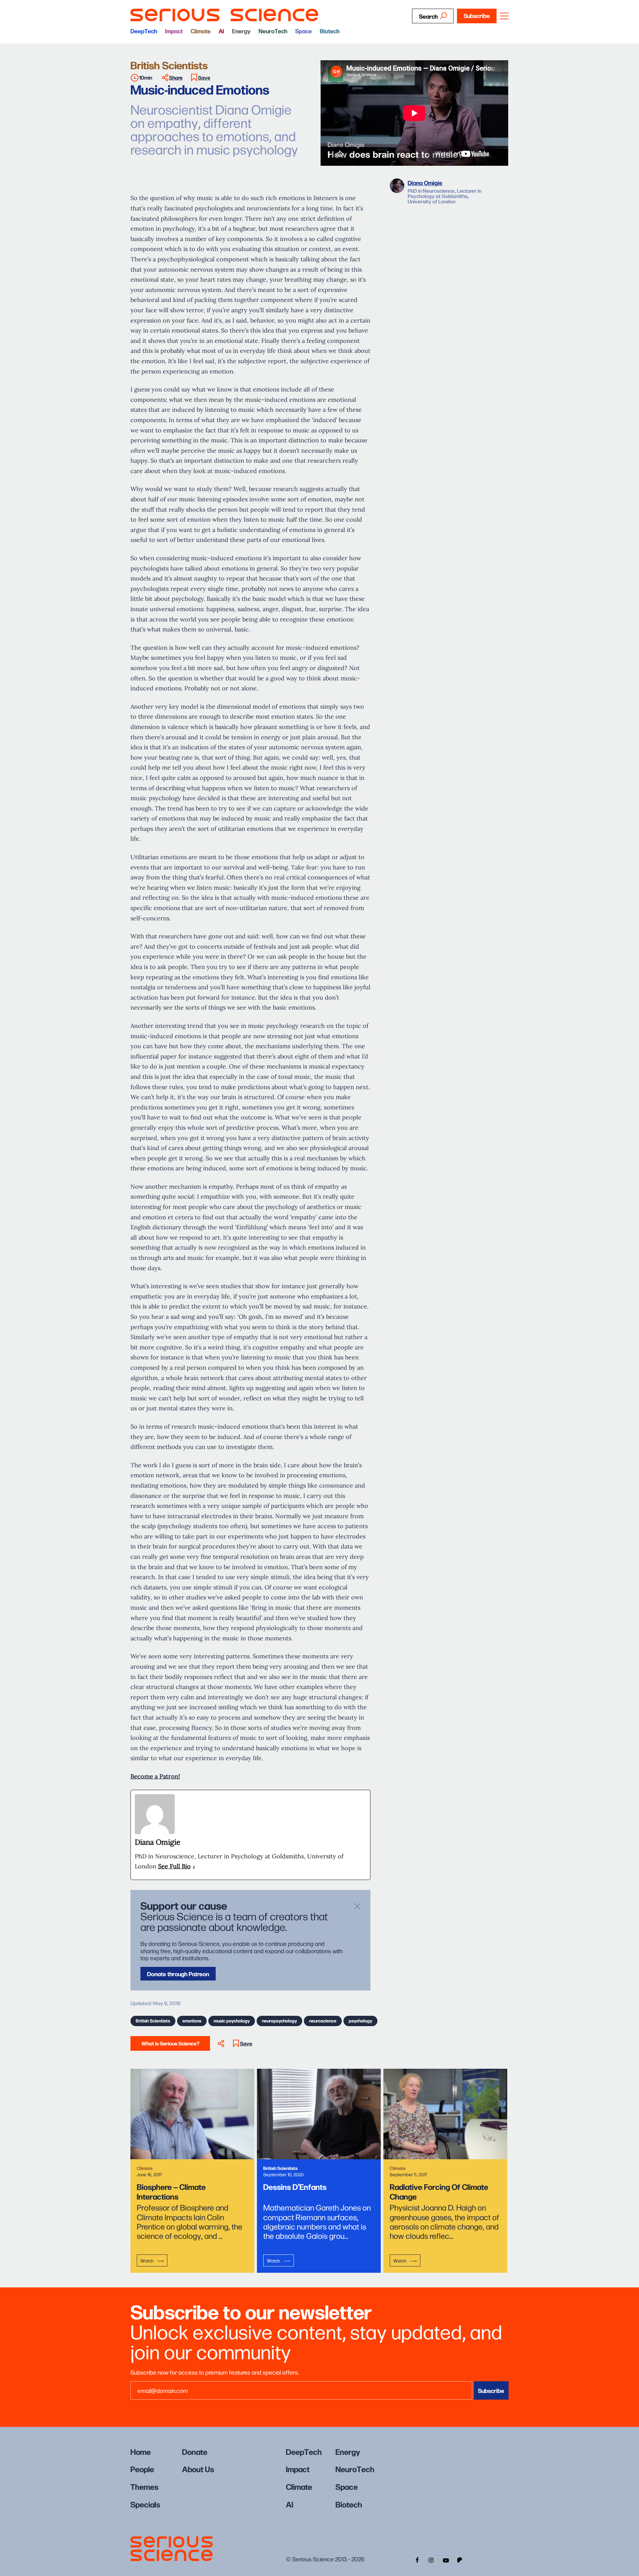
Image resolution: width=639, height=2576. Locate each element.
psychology (360, 2020)
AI (221, 31)
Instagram (431, 2559)
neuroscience (323, 2020)
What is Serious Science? (170, 2043)
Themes (144, 2486)
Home (141, 2451)
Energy (241, 31)
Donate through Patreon (178, 1974)
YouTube (446, 2559)
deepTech (144, 31)
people (142, 2469)
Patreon (460, 2559)
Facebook (416, 2559)
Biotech (330, 31)
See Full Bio (174, 1866)
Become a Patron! (155, 1776)
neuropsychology (279, 2020)
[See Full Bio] (194, 1867)
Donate (195, 2451)
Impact (174, 31)
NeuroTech (273, 31)
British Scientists (153, 2020)
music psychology (232, 2020)
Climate (201, 31)
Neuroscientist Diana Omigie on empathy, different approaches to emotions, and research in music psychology (214, 129)
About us (198, 2469)
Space (304, 31)
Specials (145, 2504)
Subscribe (477, 15)
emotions (192, 2020)
